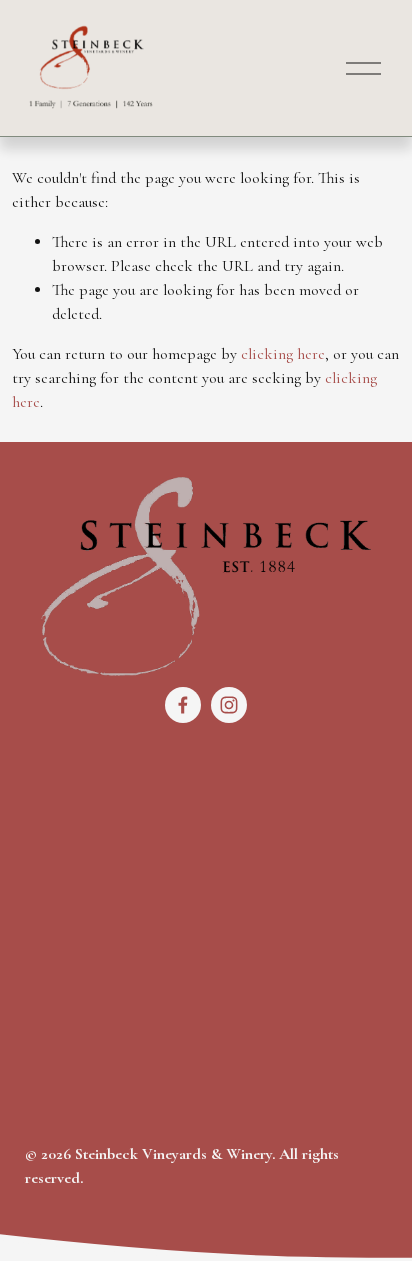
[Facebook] (183, 705)
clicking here (283, 354)
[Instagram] (229, 705)
